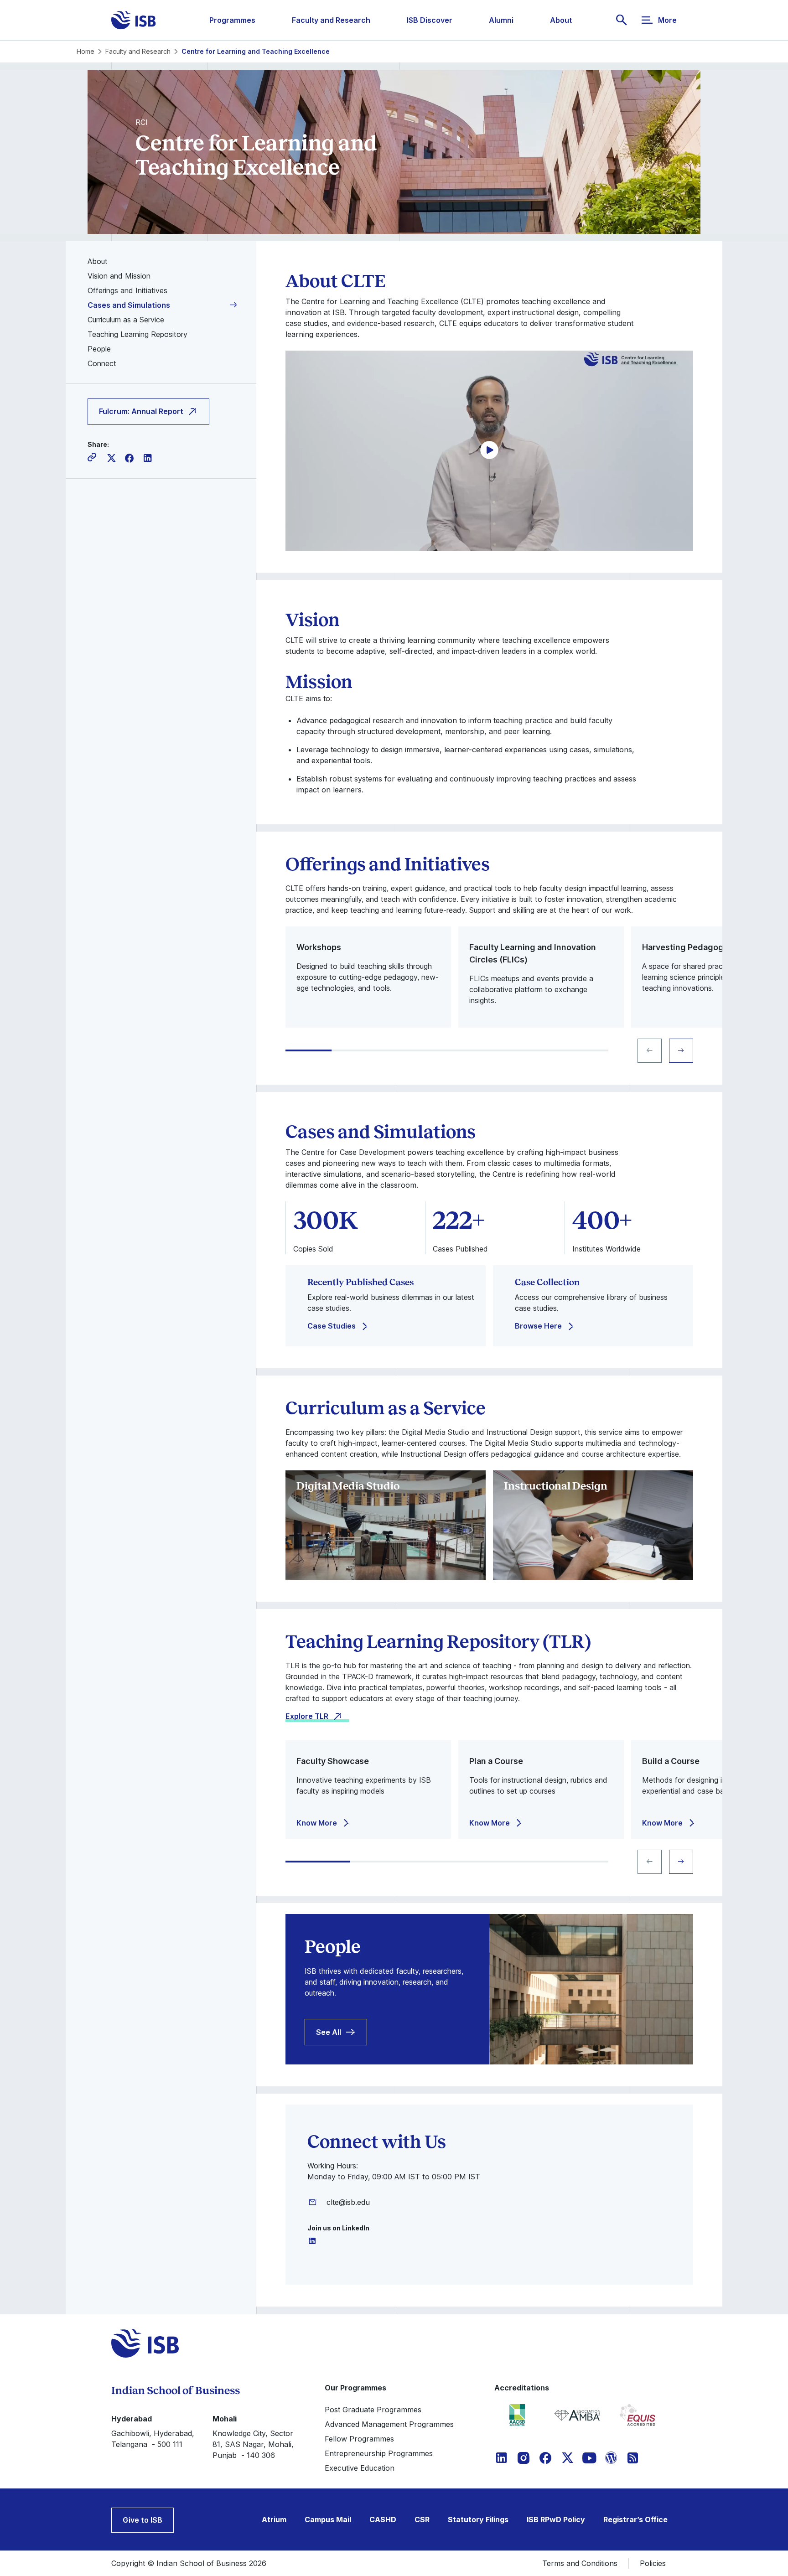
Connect (102, 363)
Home (86, 51)
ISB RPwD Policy (556, 2519)
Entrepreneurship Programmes (379, 2453)
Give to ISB (143, 2520)
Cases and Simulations (129, 305)
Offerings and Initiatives (127, 290)
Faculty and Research (331, 20)
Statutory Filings (478, 2519)
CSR (422, 2519)
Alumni (501, 20)
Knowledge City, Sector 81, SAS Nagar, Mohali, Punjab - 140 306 (253, 2444)
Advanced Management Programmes (389, 2424)
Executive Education (360, 2468)
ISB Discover (430, 20)
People (99, 349)
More (667, 20)
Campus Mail (328, 2519)
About (561, 20)
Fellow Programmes (359, 2439)
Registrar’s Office (635, 2519)
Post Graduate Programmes (373, 2410)
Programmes (232, 20)
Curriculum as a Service (126, 320)
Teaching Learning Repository (137, 334)
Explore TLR (307, 1716)
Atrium (274, 2519)
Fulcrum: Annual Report (141, 412)
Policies (653, 2563)
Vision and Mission (119, 276)
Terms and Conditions (580, 2563)
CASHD (383, 2519)
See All (329, 2032)
